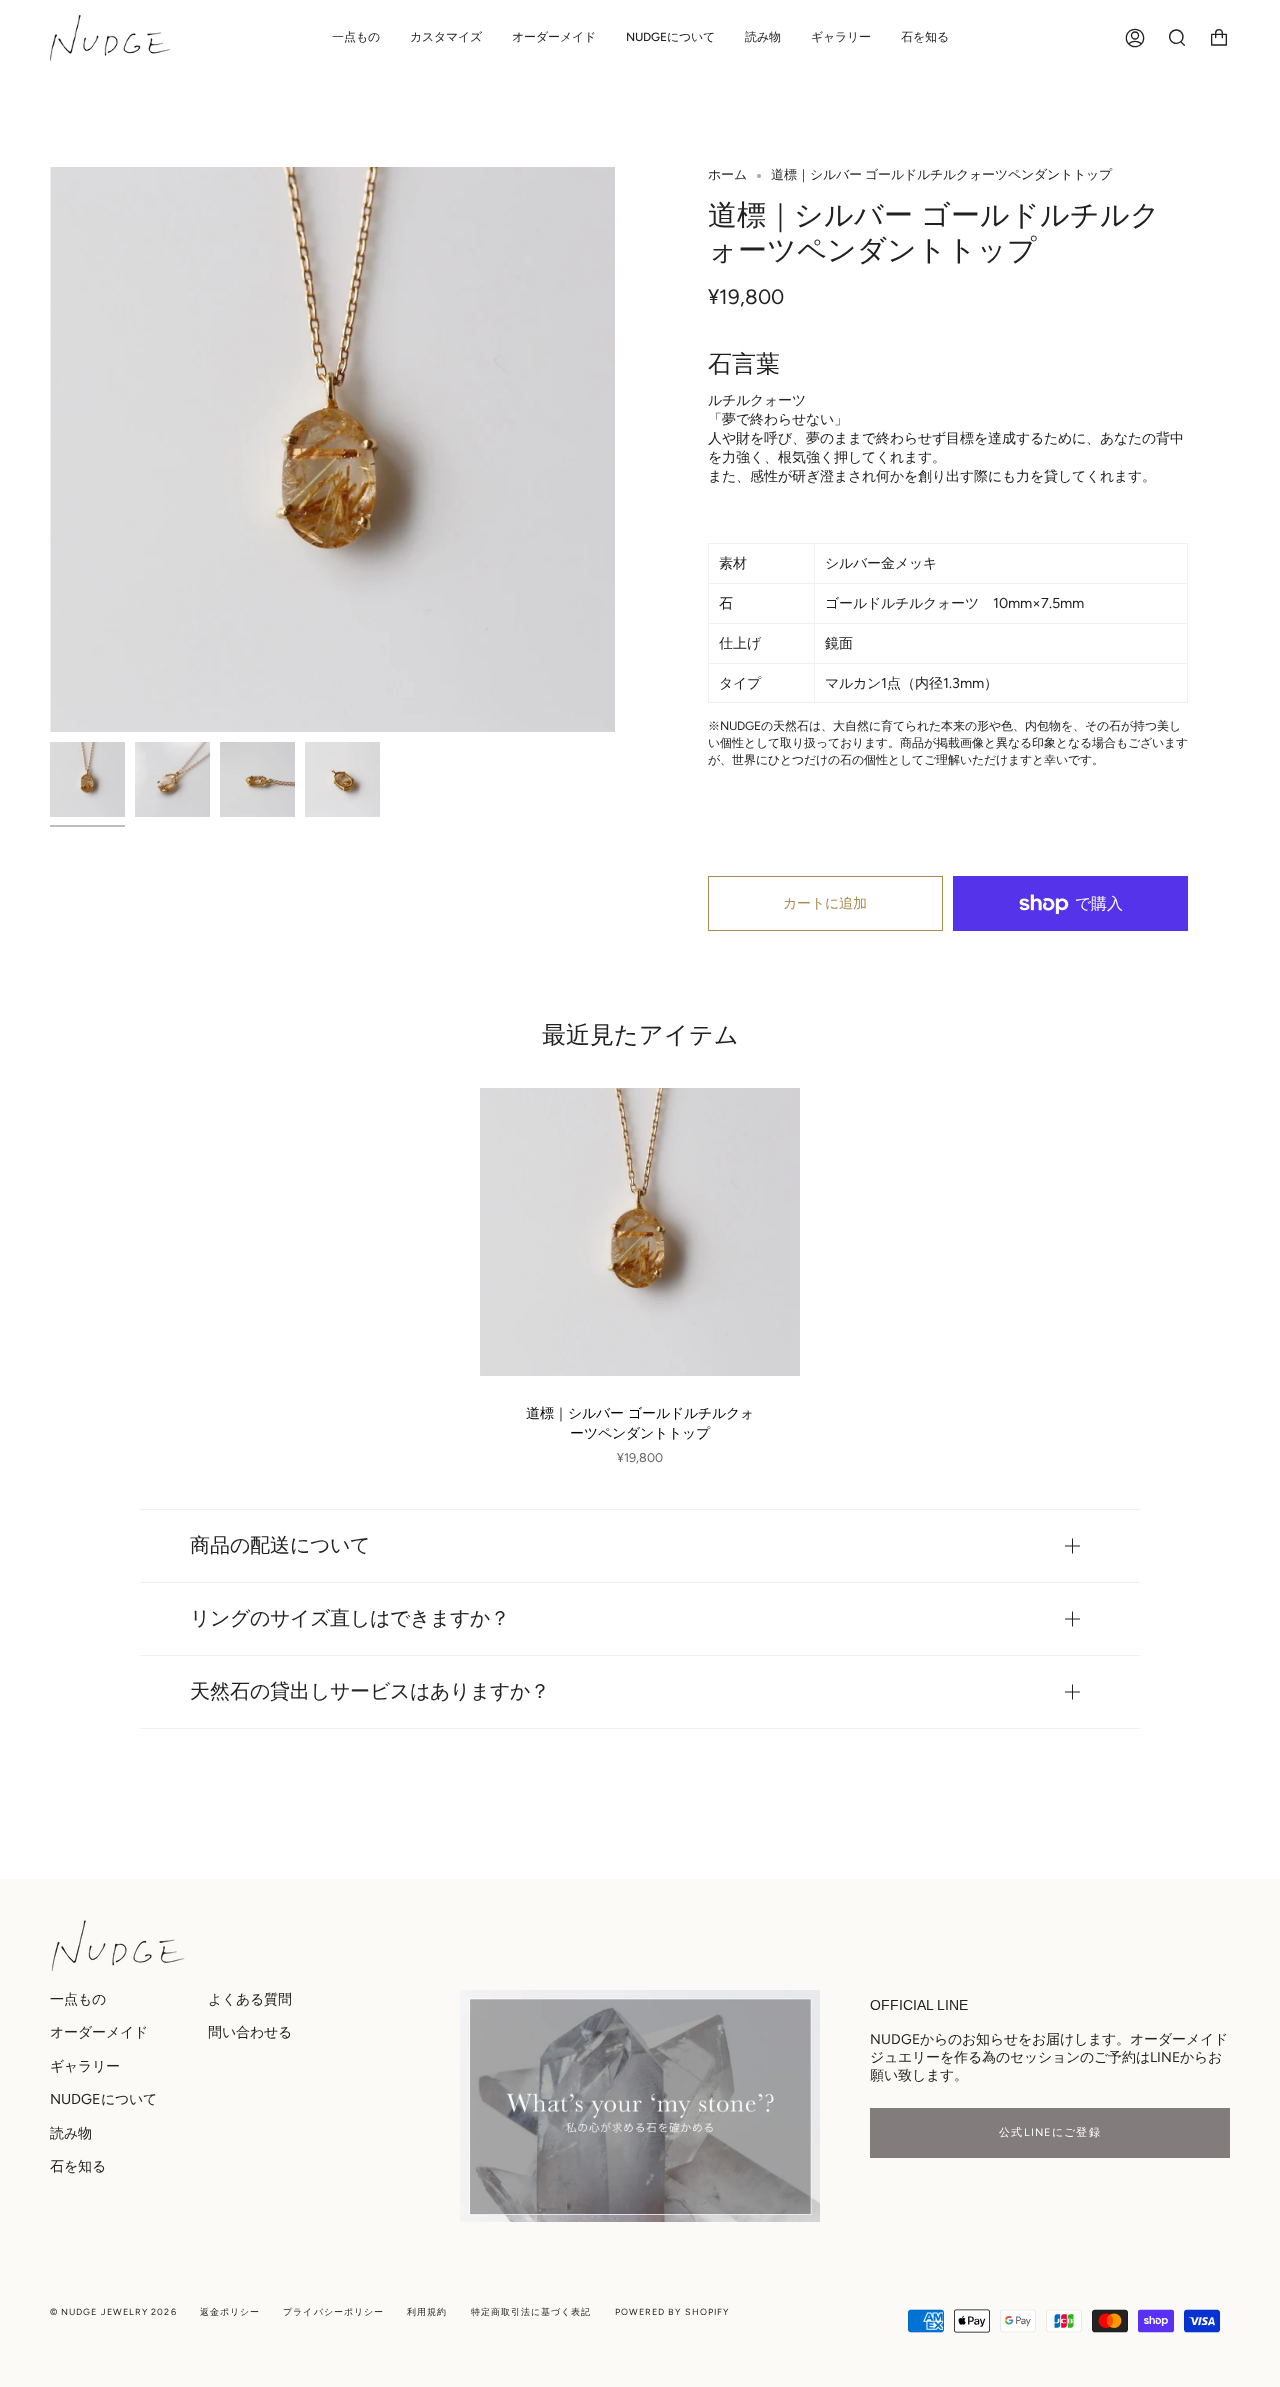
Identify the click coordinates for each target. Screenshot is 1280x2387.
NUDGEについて (103, 2099)
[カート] (1219, 38)
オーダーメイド (99, 2032)
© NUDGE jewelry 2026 (113, 2311)
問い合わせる (250, 2032)
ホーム (727, 174)
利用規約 (427, 2311)
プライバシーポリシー (333, 2311)
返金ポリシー (230, 2311)
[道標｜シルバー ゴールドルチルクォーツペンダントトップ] (640, 1232)
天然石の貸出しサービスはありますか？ (370, 1691)
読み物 (71, 2133)
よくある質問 (250, 1999)
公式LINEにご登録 (1050, 2132)
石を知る (78, 2166)
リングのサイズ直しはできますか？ (350, 1618)
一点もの (78, 1999)
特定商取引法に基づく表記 (531, 2311)
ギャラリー (85, 2066)
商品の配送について (280, 1545)
